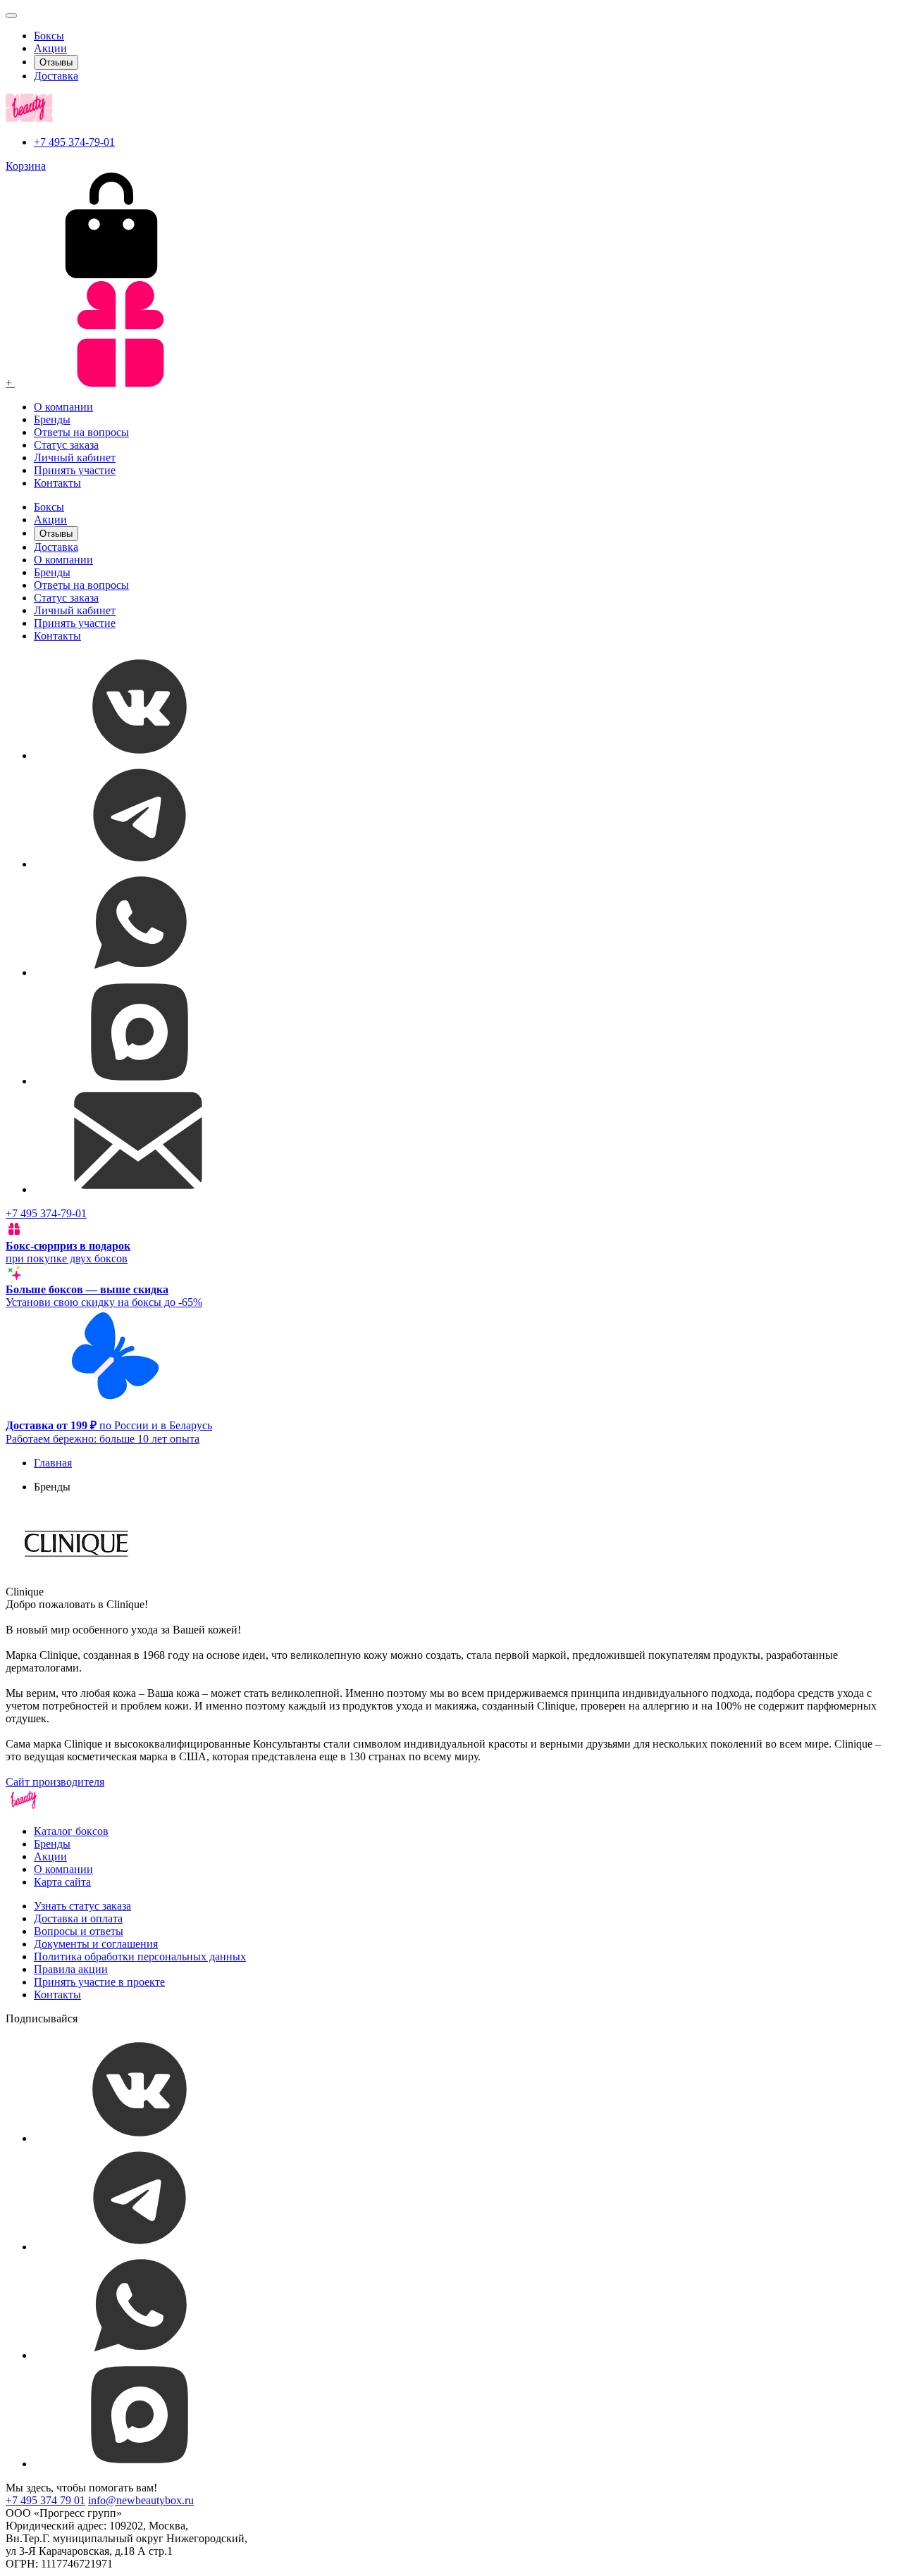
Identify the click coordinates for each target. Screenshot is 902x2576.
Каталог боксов (71, 1831)
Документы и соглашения (96, 1944)
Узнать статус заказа (82, 1906)
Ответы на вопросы (81, 432)
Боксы (49, 36)
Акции (50, 48)
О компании (63, 407)
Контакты (57, 483)
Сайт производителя (55, 1782)
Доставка (56, 76)
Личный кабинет (75, 458)
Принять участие (75, 470)
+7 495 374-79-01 (74, 142)
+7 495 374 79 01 (45, 2500)
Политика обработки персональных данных (140, 1956)
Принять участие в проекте (99, 1982)
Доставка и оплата (78, 1918)
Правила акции (71, 1969)
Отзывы (56, 62)
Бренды (52, 419)
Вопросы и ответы (79, 1931)
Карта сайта (62, 1882)
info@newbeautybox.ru (141, 2500)
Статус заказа (66, 445)
